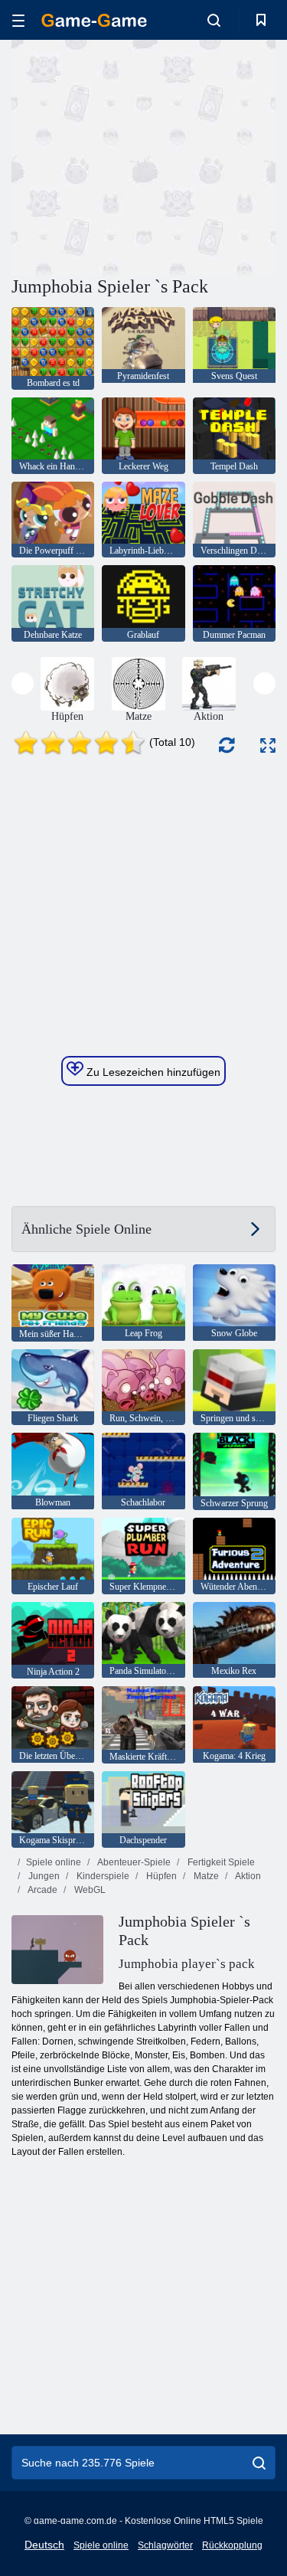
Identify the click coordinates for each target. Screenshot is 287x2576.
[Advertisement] (141, 155)
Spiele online (54, 1862)
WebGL (89, 1890)
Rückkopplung (232, 2545)
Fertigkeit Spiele (220, 1862)
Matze (205, 1876)
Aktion (247, 1876)
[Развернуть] (268, 745)
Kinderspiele (102, 1876)
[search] (259, 2463)
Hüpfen (160, 1876)
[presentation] (23, 683)
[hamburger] (18, 20)
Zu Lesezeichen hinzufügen (152, 1072)
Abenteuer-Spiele (133, 1862)
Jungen (43, 1876)
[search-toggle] (214, 20)
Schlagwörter (165, 2545)
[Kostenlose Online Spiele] (94, 20)
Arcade (42, 1890)
